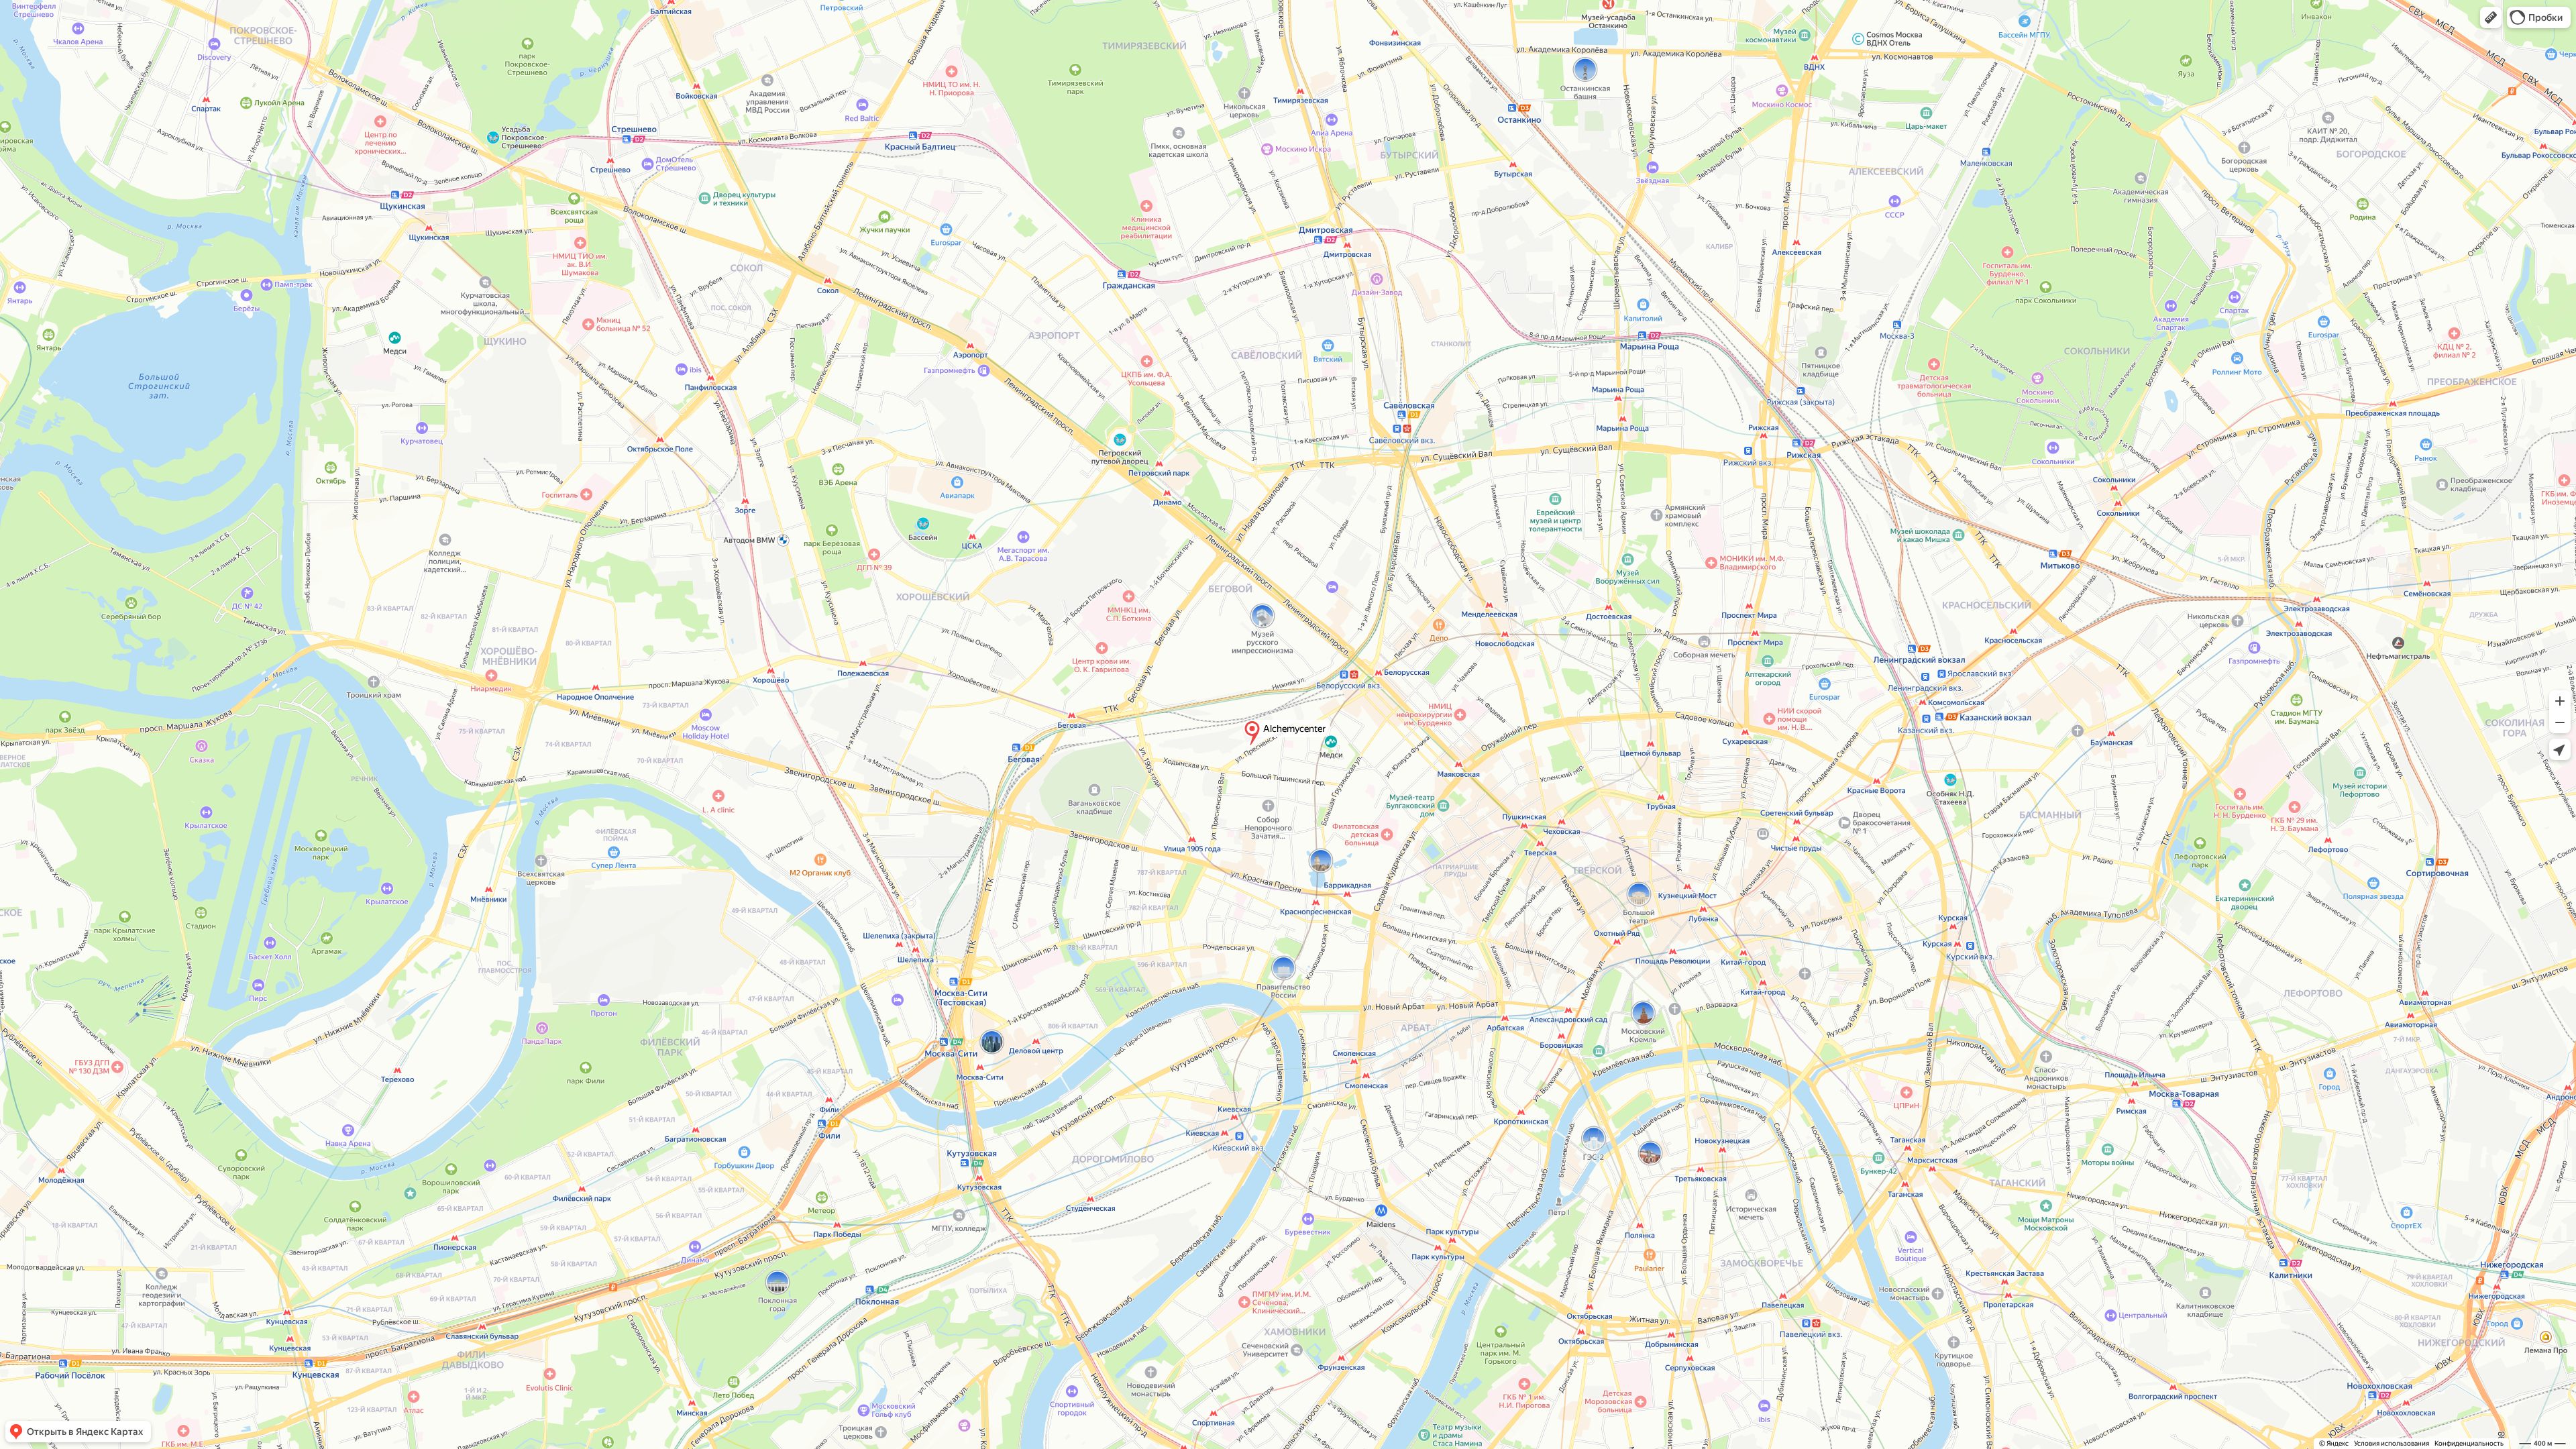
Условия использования (2392, 1443)
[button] (2491, 17)
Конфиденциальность (2469, 1443)
